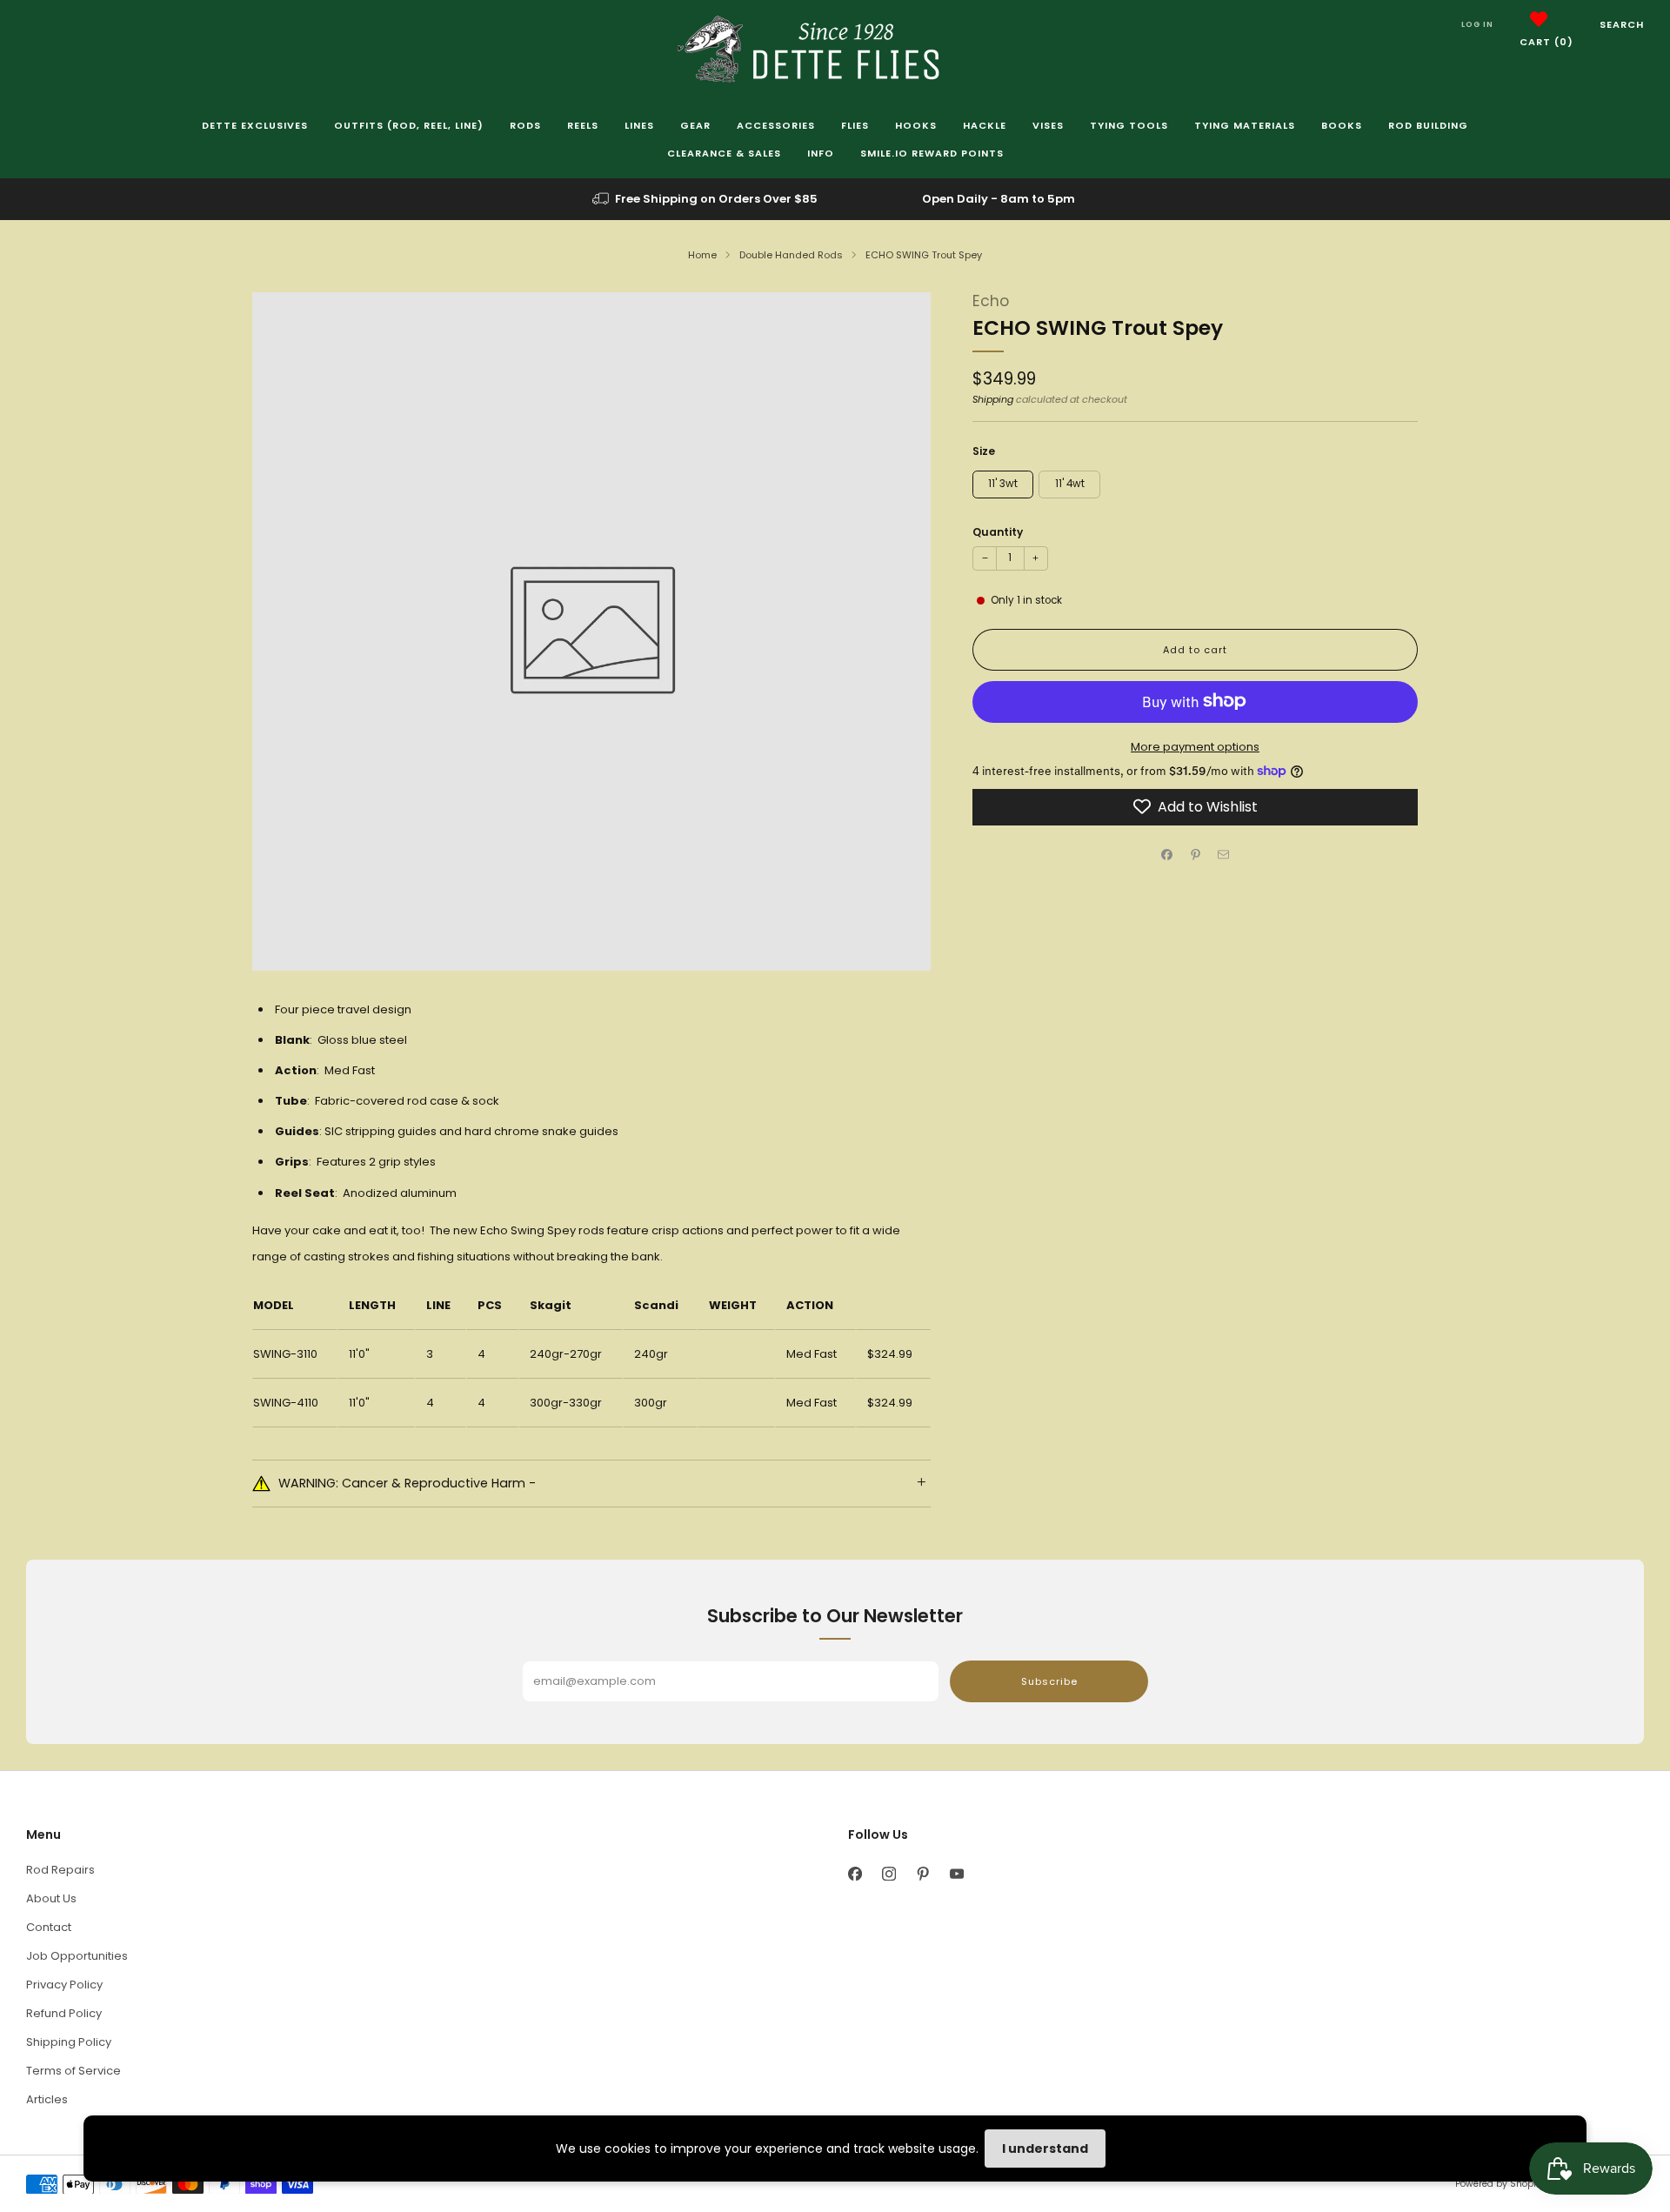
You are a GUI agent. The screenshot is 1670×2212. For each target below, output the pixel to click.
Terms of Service (73, 2071)
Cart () (1546, 42)
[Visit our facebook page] (855, 1874)
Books (1342, 125)
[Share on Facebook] (1167, 854)
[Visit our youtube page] (956, 1874)
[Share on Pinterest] (1195, 854)
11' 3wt (1003, 483)
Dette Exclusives (255, 125)
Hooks (916, 125)
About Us (51, 1898)
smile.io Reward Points (932, 153)
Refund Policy (64, 2013)
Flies (855, 125)
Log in (1477, 24)
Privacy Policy (64, 1985)
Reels (583, 125)
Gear (695, 125)
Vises (1048, 125)
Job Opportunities (77, 1956)
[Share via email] (1224, 854)
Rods (525, 125)
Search (1622, 24)
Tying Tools (1129, 125)
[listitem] (706, 199)
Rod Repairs (60, 1870)
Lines (639, 125)
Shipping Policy (69, 2042)
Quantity (998, 531)
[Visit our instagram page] (888, 1874)
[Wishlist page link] (1539, 19)
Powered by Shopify (1500, 2184)
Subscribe (1049, 1681)
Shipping (993, 398)
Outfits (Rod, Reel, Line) (409, 125)
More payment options (1195, 746)
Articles (47, 2099)
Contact (49, 1927)
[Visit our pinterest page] (922, 1874)
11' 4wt (1070, 483)
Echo (991, 301)
